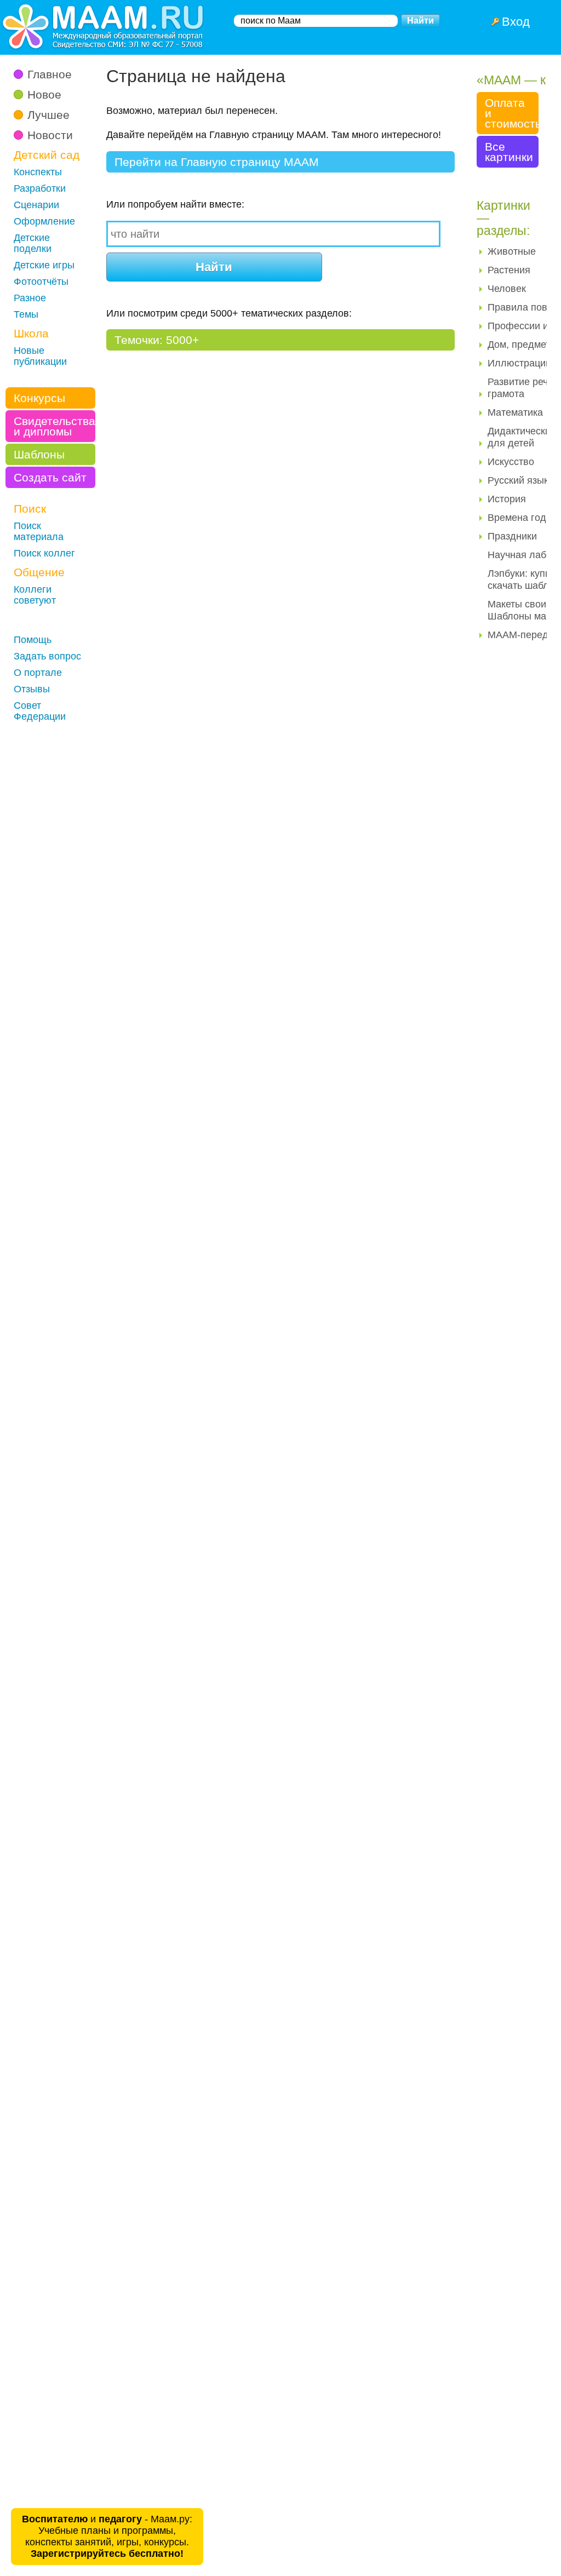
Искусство (511, 462)
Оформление (44, 221)
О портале (38, 673)
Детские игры (44, 265)
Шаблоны (39, 454)
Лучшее (48, 115)
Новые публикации (40, 356)
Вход (516, 22)
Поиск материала (39, 531)
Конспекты (38, 172)
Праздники (512, 536)
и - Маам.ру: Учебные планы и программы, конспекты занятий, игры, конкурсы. (107, 2536)
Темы (26, 314)
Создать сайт (50, 477)
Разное (30, 298)
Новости (50, 135)
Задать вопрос (47, 656)
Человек (507, 289)
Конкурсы (39, 398)
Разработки (40, 188)
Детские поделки (33, 243)
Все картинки (509, 152)
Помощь (33, 640)
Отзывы (32, 689)
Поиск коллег (44, 553)
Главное (50, 74)
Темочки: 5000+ (157, 340)
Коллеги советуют (35, 595)
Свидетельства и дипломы (55, 426)
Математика (515, 412)
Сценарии (36, 205)
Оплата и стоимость (512, 113)
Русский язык (518, 480)
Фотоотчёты (41, 282)
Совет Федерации (40, 711)
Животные (512, 251)
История (507, 499)
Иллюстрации (519, 363)
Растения (509, 270)
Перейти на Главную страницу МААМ (217, 162)
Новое (44, 94)
